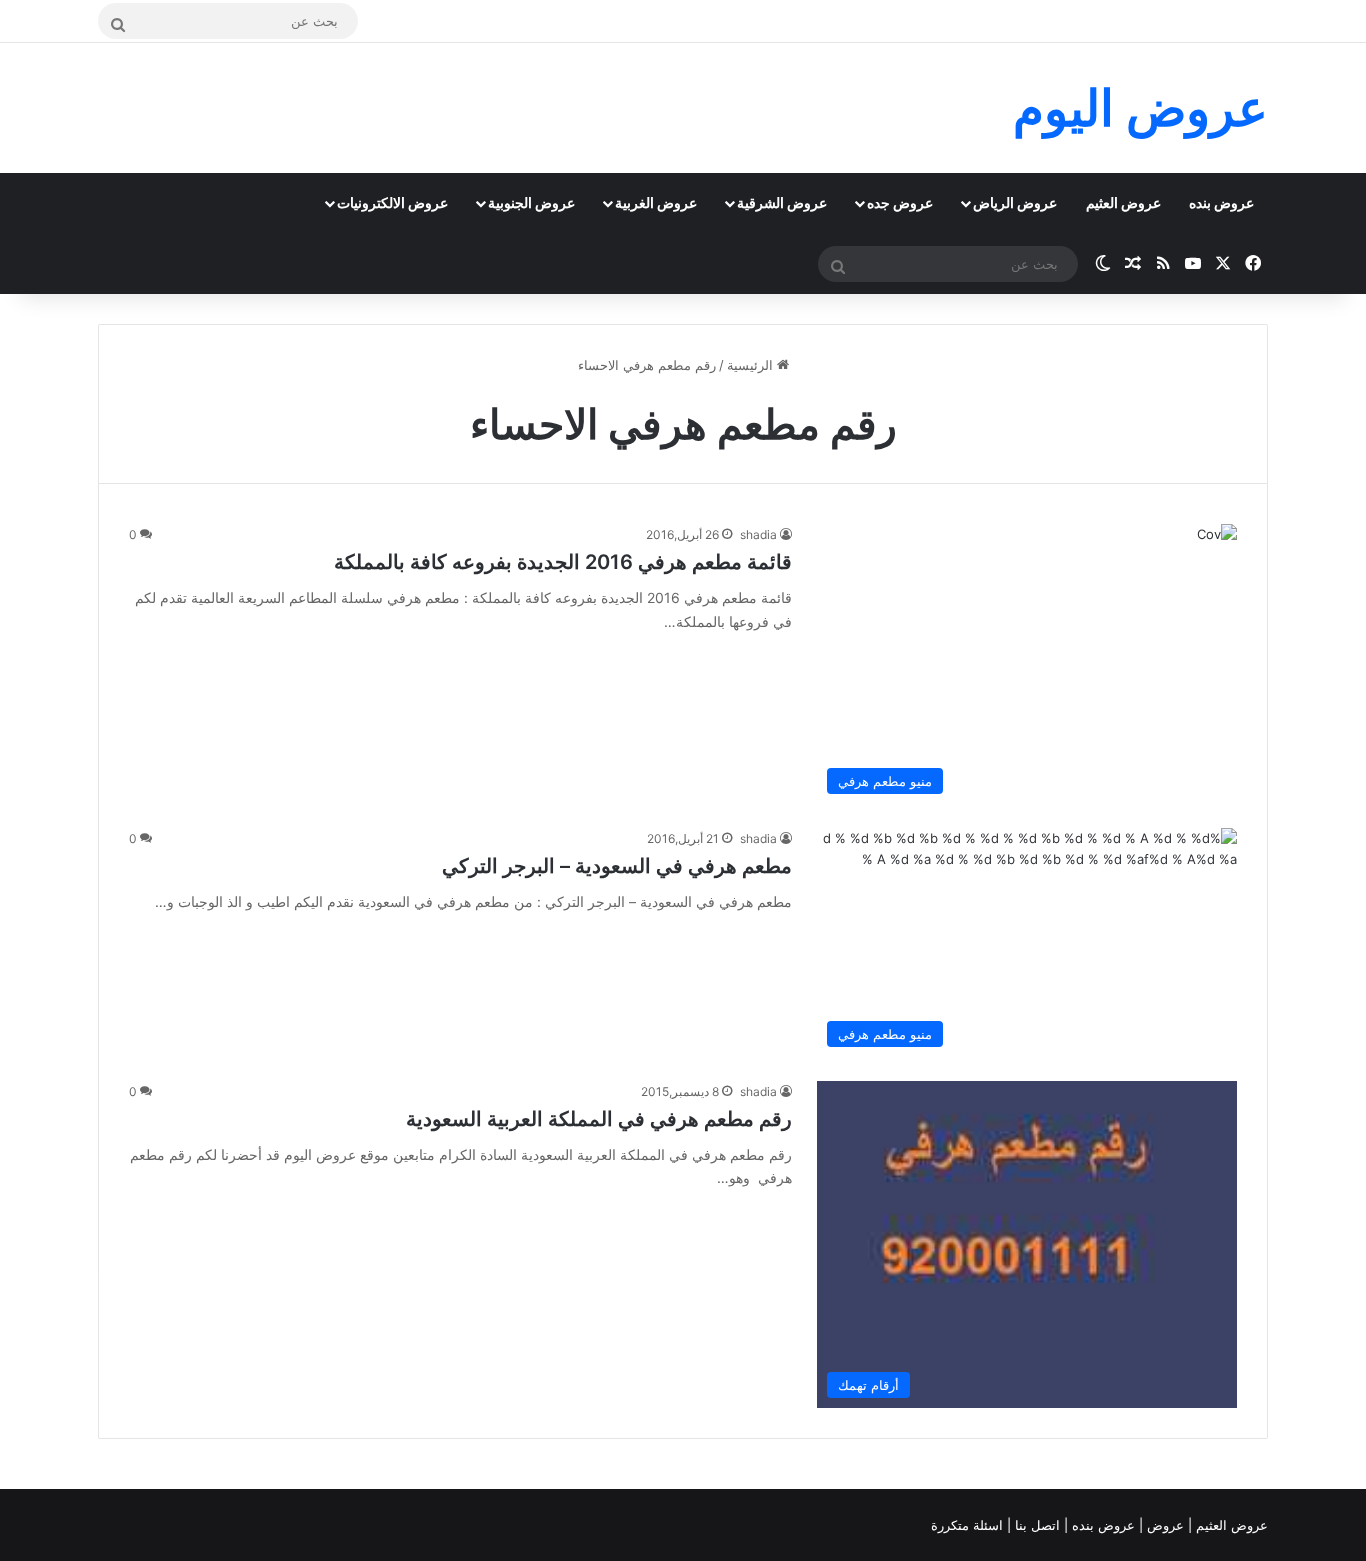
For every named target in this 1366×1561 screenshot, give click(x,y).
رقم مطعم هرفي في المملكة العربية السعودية (599, 1119)
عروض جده (900, 202)
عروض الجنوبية (531, 202)
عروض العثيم (1123, 202)
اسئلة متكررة (969, 1525)
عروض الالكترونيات (392, 202)
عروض (1165, 1525)
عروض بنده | (1101, 1525)
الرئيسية (752, 365)
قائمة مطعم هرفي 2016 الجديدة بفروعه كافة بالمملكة (563, 562)
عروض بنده (1221, 202)
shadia (758, 534)
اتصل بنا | (1035, 1525)
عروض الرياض (1015, 202)
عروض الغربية (656, 202)
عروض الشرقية (782, 202)
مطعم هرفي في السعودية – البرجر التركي (617, 866)
